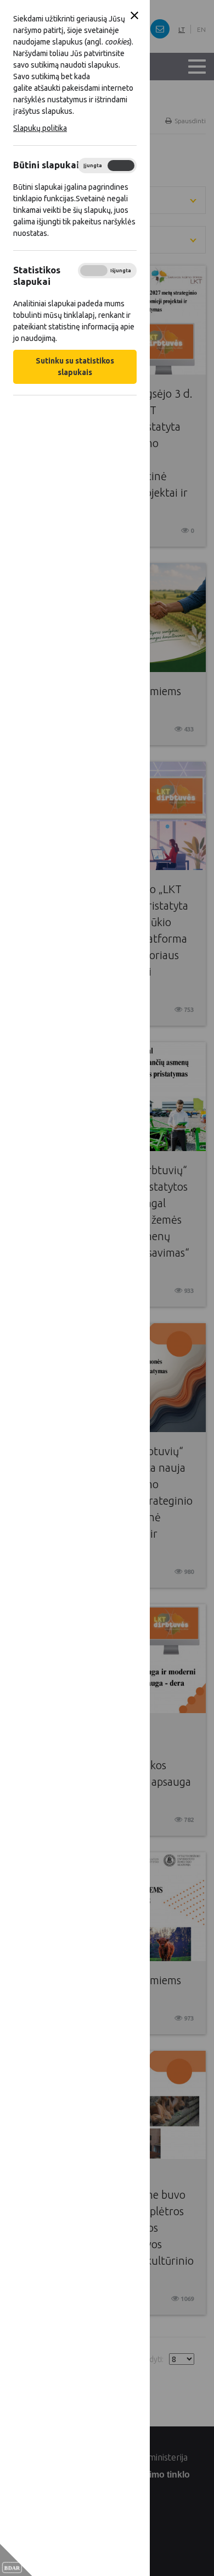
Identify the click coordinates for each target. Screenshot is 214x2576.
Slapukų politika (40, 128)
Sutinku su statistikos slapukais (75, 367)
